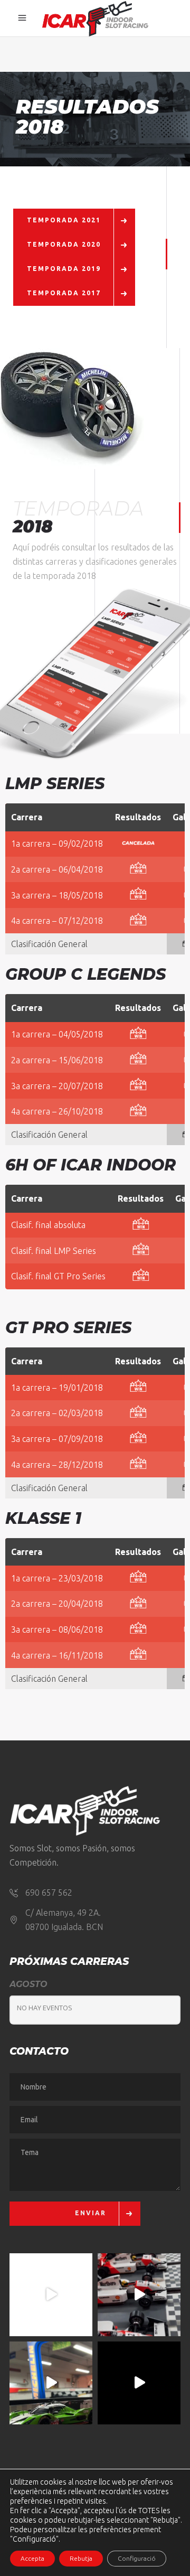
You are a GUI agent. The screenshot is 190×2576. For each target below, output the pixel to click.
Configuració (137, 2558)
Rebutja (81, 2558)
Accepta (32, 2558)
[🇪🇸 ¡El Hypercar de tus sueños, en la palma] (51, 2383)
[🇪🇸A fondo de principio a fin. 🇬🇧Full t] (51, 2295)
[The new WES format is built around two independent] (139, 2383)
